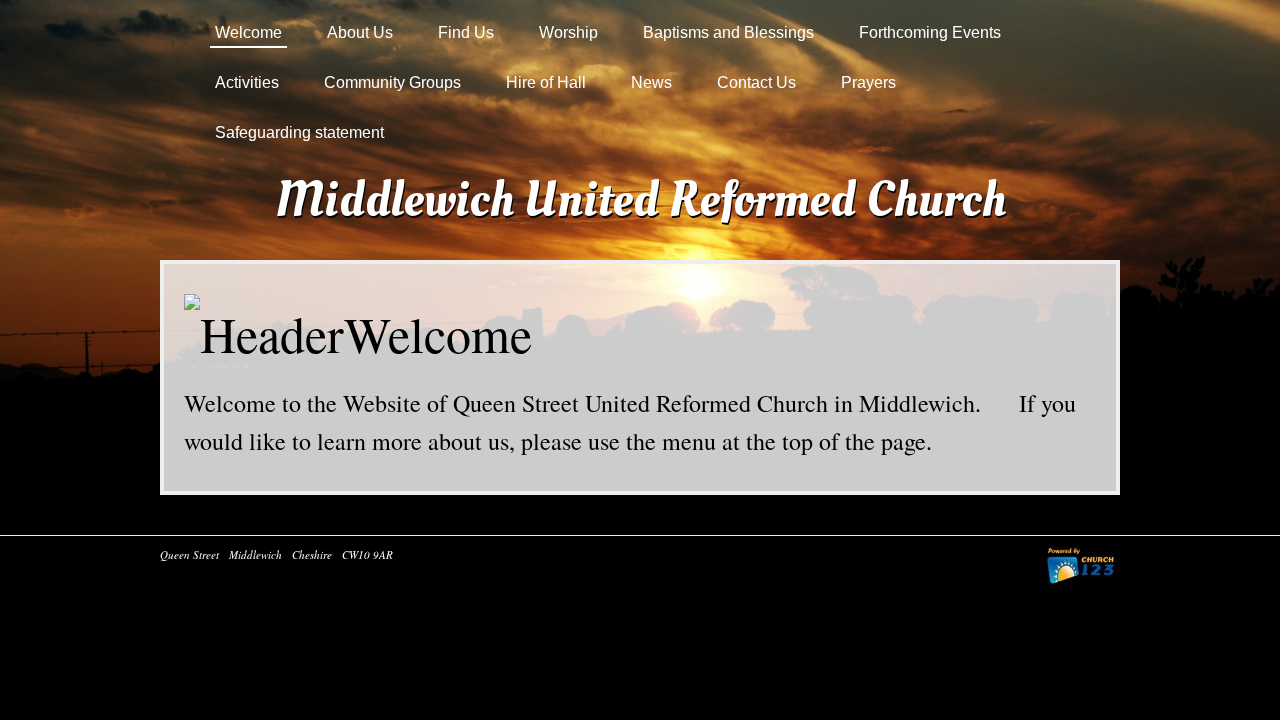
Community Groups (392, 82)
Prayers (868, 82)
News (651, 82)
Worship (568, 32)
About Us (360, 32)
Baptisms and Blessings (728, 32)
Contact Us (756, 82)
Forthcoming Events (930, 32)
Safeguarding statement (299, 132)
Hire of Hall (546, 82)
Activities (247, 82)
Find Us (466, 32)
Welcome (248, 32)
